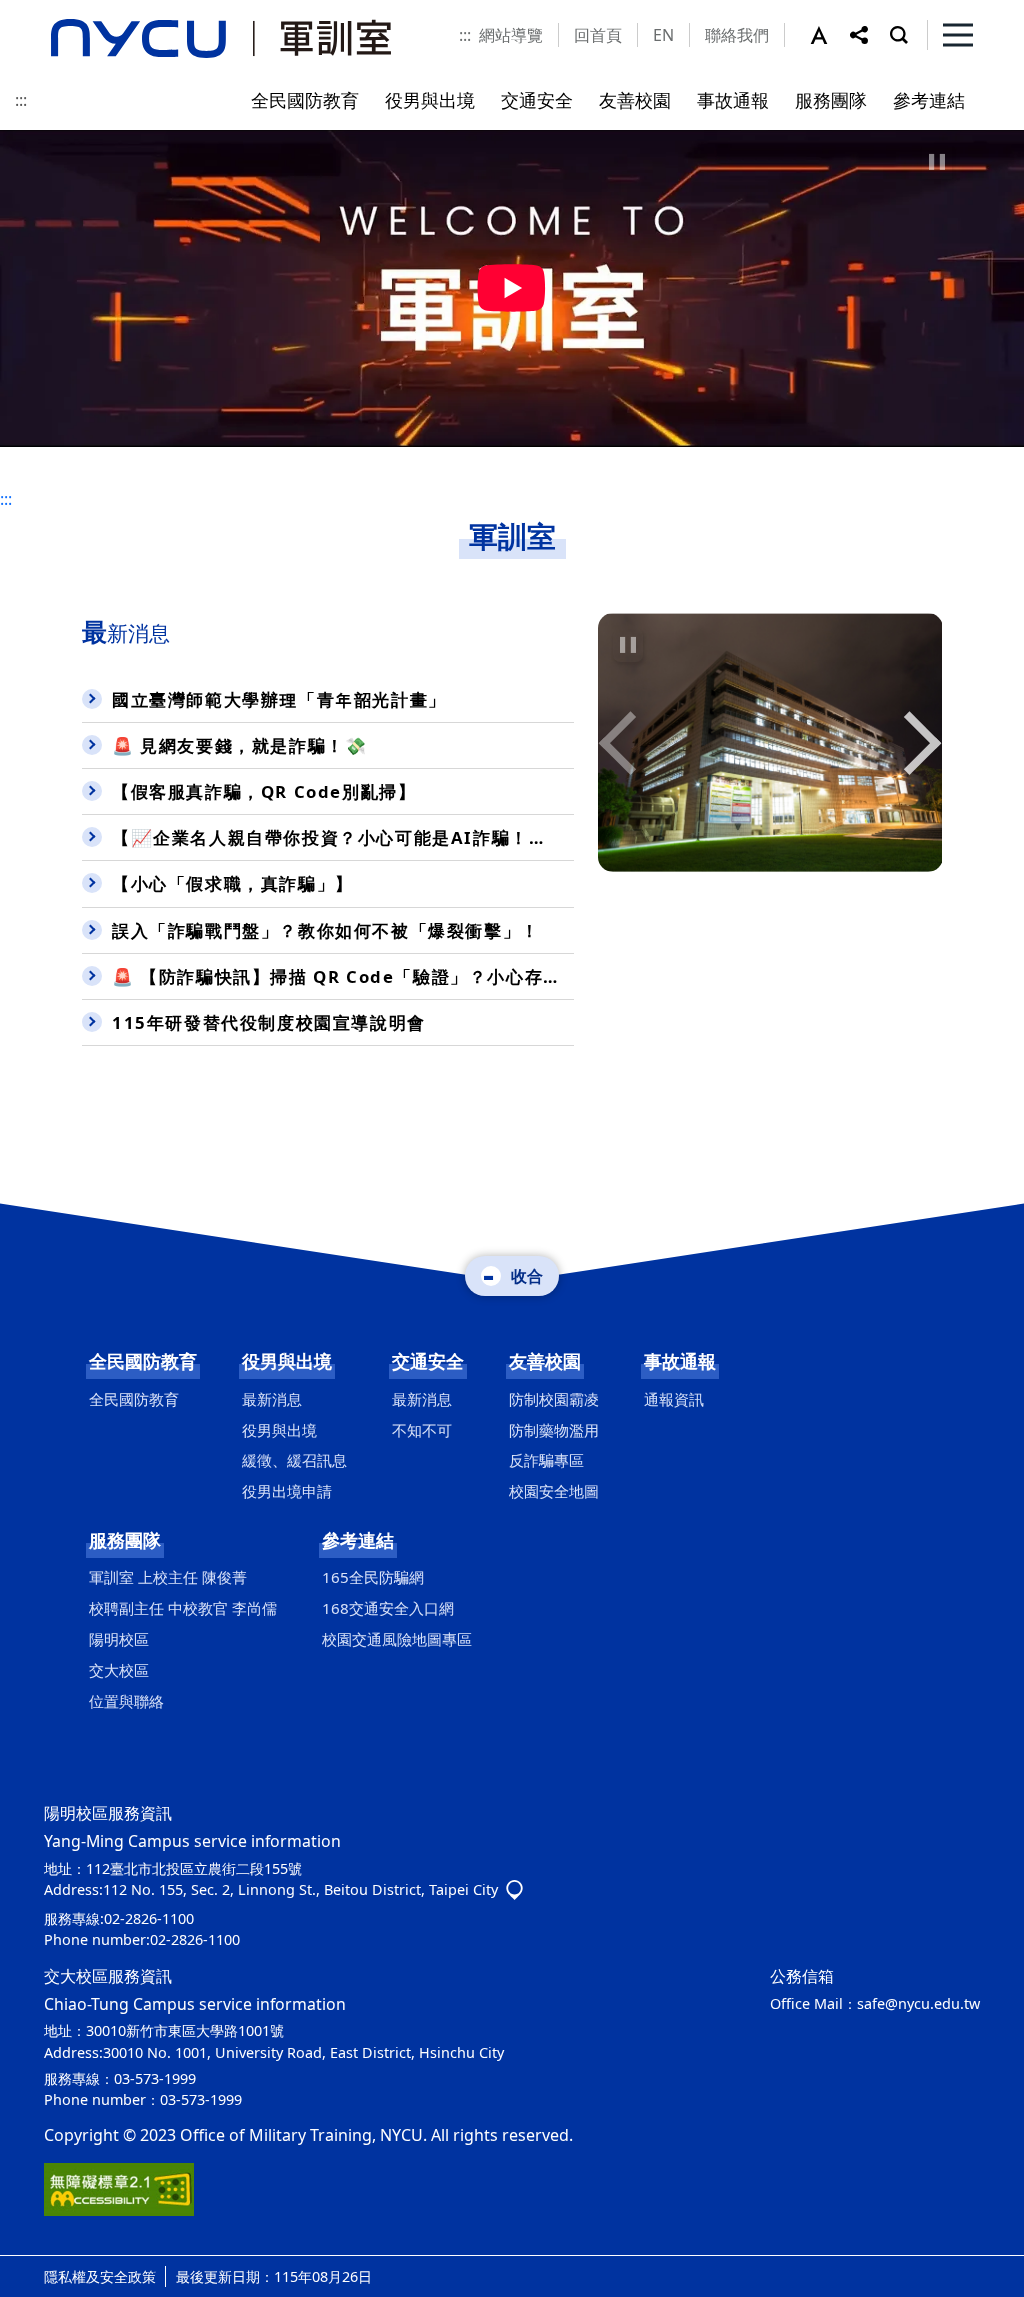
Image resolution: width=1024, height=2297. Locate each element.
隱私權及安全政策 (100, 2276)
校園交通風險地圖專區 (397, 1639)
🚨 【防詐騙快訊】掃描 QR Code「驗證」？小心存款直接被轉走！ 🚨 (343, 976)
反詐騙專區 (546, 1460)
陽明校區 (119, 1639)
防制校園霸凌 (554, 1399)
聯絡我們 (737, 35)
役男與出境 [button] (430, 99)
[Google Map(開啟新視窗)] (514, 1889)
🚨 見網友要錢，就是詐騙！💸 (239, 745)
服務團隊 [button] (831, 99)
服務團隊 (125, 1540)
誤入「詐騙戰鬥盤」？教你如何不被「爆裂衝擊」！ (326, 930)
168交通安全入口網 (388, 1608)
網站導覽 (511, 35)
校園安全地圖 (554, 1491)
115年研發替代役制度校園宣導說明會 (269, 1022)
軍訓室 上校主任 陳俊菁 (168, 1577)
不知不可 (422, 1430)
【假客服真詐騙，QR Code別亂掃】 (264, 791)
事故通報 (680, 1361)
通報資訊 (674, 1399)
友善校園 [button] (635, 99)
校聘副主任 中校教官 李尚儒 (183, 1608)
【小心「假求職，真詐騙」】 (233, 883)
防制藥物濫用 (554, 1430)
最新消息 (272, 1399)
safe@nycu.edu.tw (918, 2003)
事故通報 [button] (733, 99)
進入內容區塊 (48, 12)
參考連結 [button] (929, 99)
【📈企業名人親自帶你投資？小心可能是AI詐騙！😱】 (341, 837)
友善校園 (545, 1361)
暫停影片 (937, 162)
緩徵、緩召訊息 (294, 1460)
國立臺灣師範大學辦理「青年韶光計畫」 (279, 699)
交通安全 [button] (537, 99)
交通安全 (428, 1361)
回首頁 (598, 35)
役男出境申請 (287, 1491)
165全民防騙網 (373, 1577)
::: (465, 35)
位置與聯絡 (126, 1701)
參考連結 (358, 1540)
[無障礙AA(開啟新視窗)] (119, 2188)
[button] (830, 35)
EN (663, 35)
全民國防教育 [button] (305, 99)
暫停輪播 (628, 645)
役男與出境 (287, 1361)
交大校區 (119, 1670)
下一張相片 (620, 742)
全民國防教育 (143, 1361)
